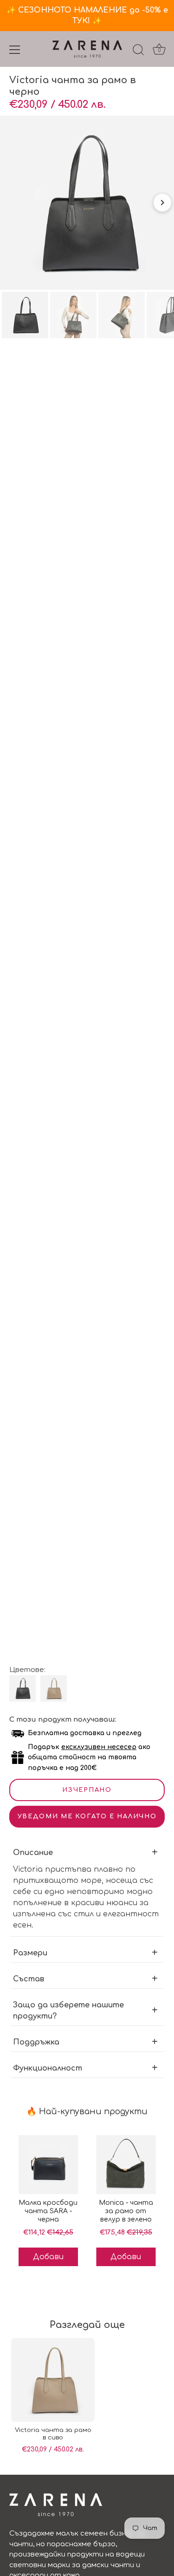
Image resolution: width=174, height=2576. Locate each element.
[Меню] (15, 50)
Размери (30, 1953)
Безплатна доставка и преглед (85, 1733)
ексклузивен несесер (99, 1747)
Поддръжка (36, 2042)
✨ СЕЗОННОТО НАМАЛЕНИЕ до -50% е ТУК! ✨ (87, 16)
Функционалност (48, 2068)
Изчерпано (87, 1790)
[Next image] (162, 203)
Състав (29, 1979)
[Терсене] (138, 51)
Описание (33, 1853)
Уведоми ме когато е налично (87, 1816)
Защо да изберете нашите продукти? (68, 2011)
